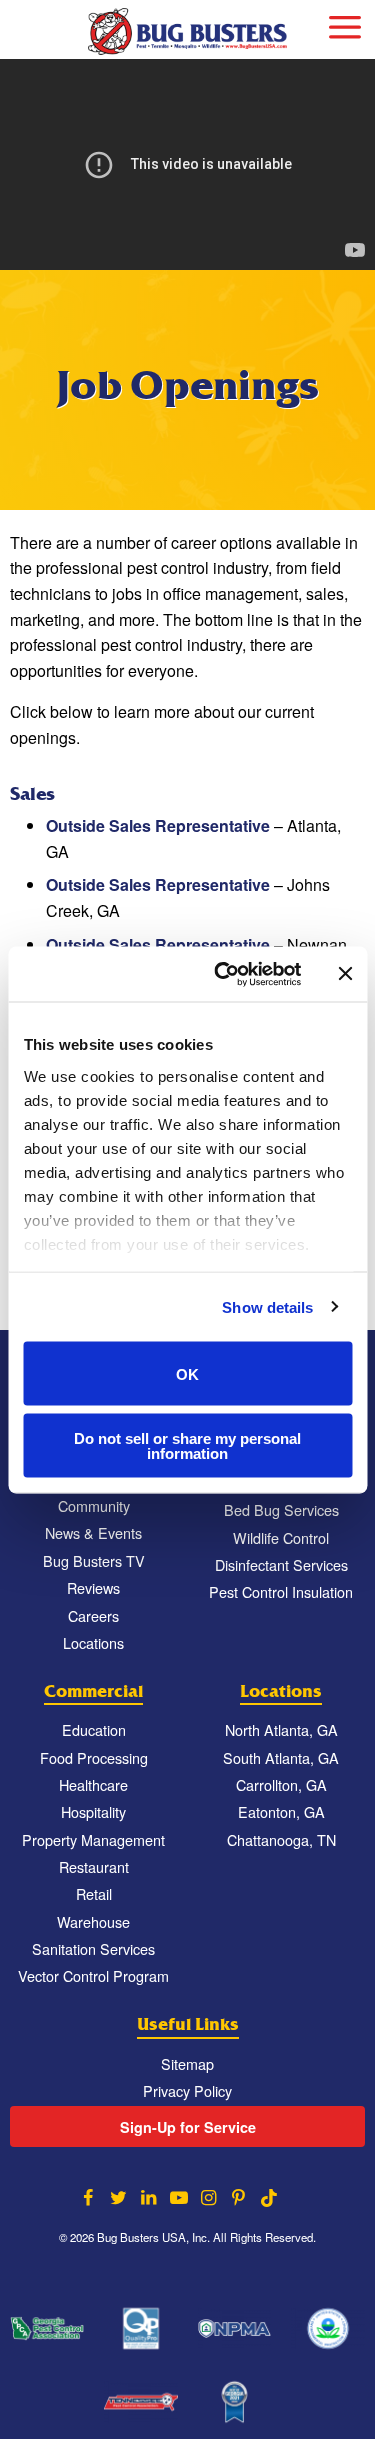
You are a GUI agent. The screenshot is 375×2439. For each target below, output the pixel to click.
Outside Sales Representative (158, 825)
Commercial (93, 1691)
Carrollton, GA (281, 1784)
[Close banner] (345, 974)
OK (187, 1373)
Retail (94, 1893)
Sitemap (187, 2063)
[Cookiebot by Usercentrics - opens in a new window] (223, 974)
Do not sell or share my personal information (187, 1445)
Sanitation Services (93, 1948)
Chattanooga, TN (281, 1839)
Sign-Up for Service (188, 2127)
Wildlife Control (281, 1537)
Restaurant (94, 1866)
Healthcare (93, 1784)
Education (94, 1729)
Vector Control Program (93, 1975)
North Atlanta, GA (281, 1729)
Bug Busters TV (94, 1560)
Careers (93, 1615)
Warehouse (93, 1921)
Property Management (93, 1839)
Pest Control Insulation (281, 1591)
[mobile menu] (345, 24)
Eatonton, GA (281, 1811)
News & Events (93, 1532)
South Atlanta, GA (281, 1757)
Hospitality (93, 1811)
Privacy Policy (187, 2090)
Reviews (93, 1587)
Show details (267, 1306)
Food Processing (94, 1757)
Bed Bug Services (281, 1509)
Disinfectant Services (281, 1564)
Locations (93, 1642)
